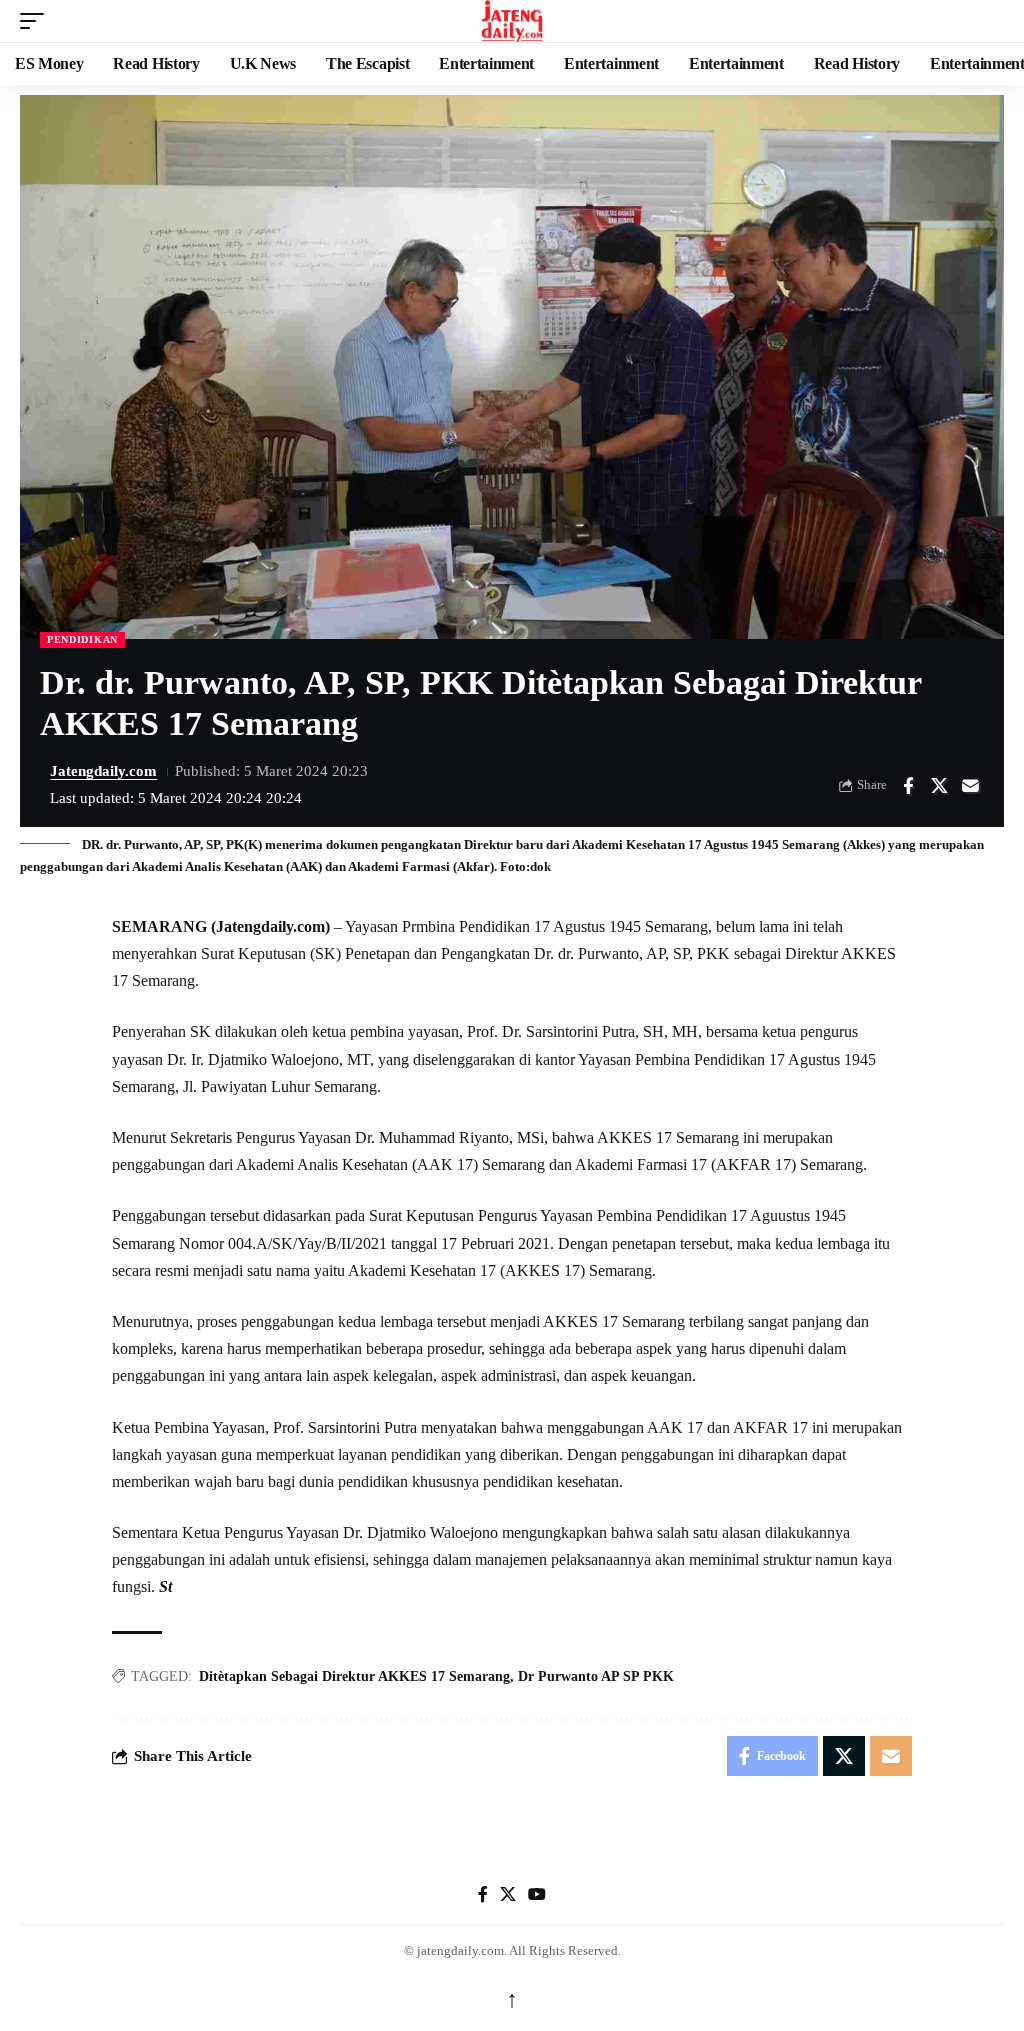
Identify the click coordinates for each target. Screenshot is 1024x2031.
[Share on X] (939, 786)
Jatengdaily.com (103, 771)
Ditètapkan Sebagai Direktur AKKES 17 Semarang (354, 1676)
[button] (37, 21)
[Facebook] (483, 1894)
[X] (508, 1894)
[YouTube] (537, 1894)
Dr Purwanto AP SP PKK (596, 1676)
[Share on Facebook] (908, 786)
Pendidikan (82, 639)
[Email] (970, 786)
